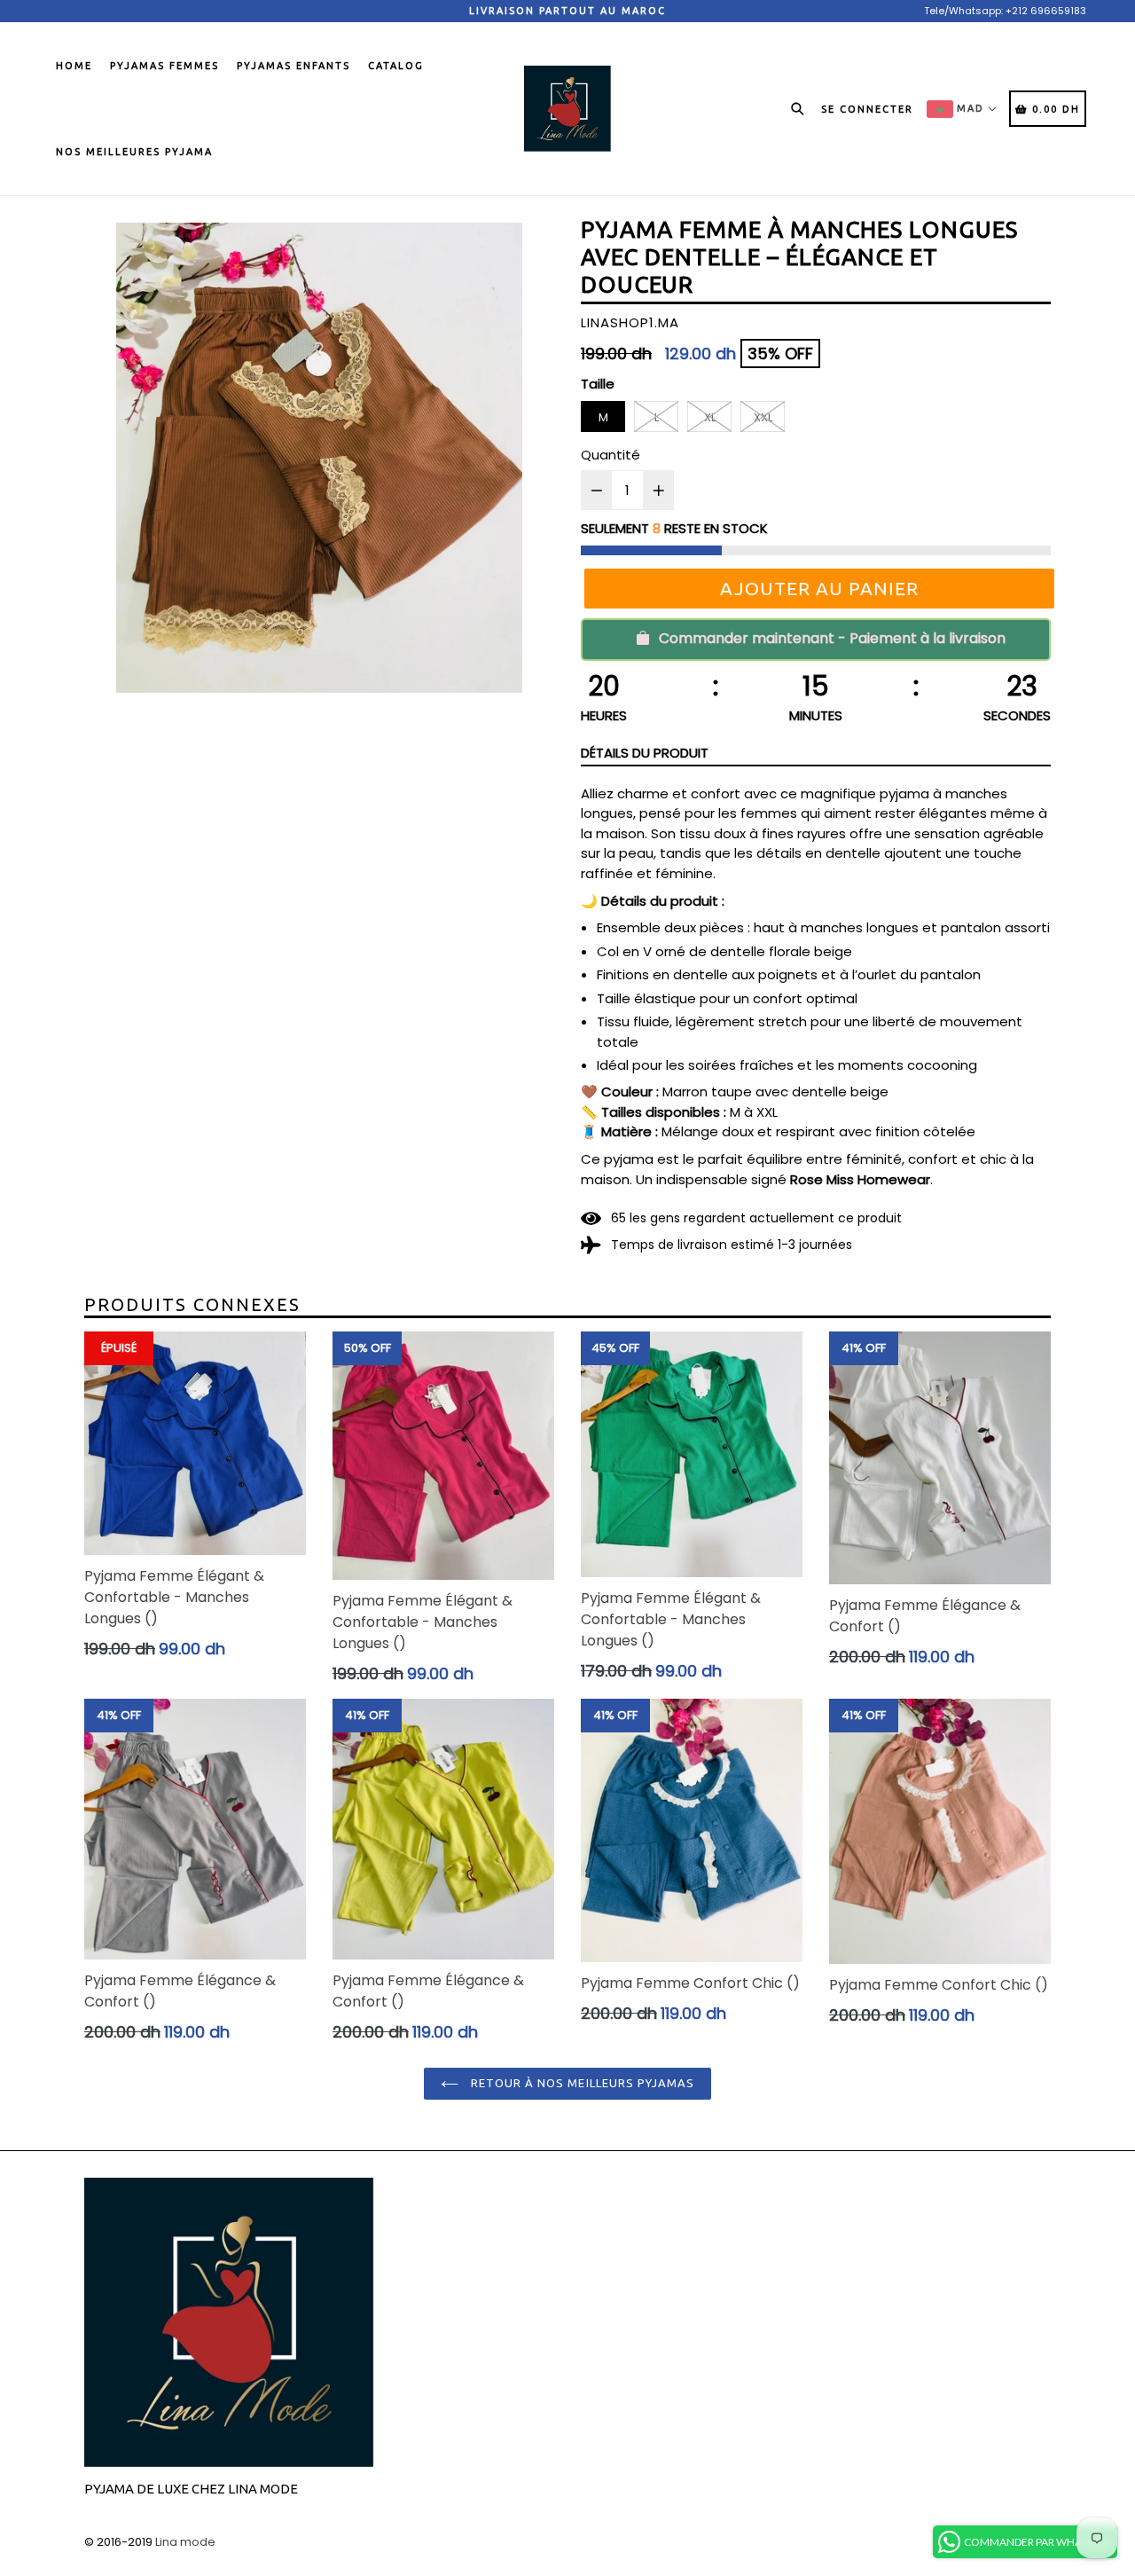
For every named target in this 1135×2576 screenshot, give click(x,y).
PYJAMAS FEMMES (164, 66)
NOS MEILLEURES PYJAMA (134, 152)
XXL (763, 417)
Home (74, 66)
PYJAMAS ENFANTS (294, 66)
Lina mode (185, 2542)
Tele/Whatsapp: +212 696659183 (1005, 11)
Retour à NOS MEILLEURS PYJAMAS (581, 2083)
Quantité (611, 455)
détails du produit (645, 753)
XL (710, 417)
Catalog (396, 66)
